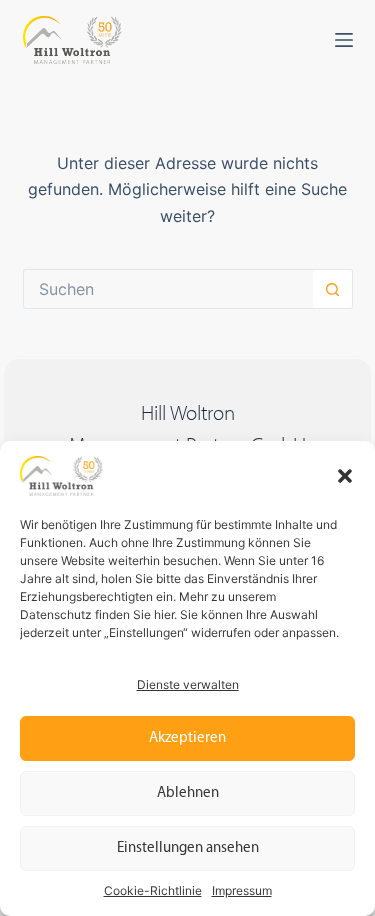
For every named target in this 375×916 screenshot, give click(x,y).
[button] (345, 476)
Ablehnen (188, 793)
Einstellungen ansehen (188, 848)
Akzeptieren (187, 738)
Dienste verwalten (188, 684)
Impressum (242, 890)
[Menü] (344, 40)
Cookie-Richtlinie (153, 890)
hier (164, 614)
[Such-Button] (333, 289)
